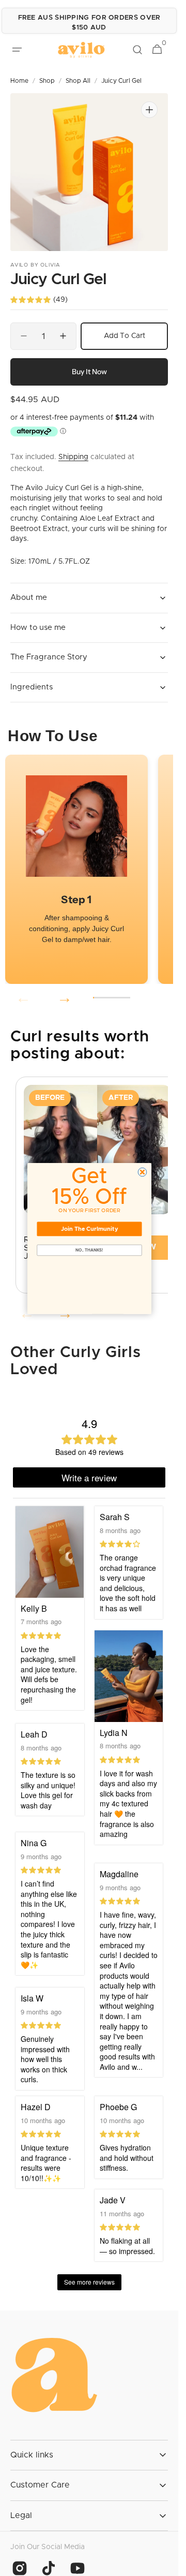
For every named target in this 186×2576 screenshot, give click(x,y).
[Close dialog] (142, 1172)
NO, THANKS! (89, 1250)
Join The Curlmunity (89, 1228)
